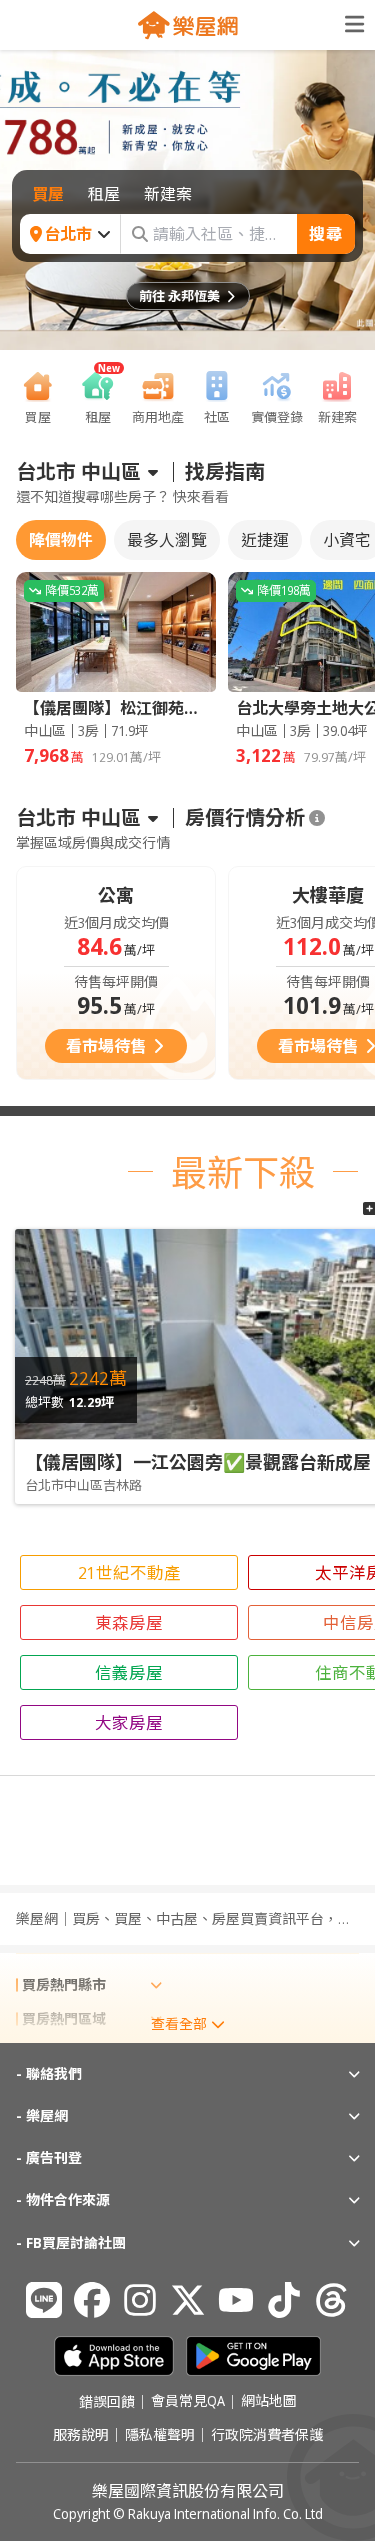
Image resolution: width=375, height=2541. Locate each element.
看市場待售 (106, 1046)
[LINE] (44, 2300)
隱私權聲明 (160, 2435)
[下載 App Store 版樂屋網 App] (114, 2356)
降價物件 (61, 540)
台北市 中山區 (78, 472)
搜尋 (326, 234)
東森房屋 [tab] (129, 1622)
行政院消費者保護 (267, 2435)
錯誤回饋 (107, 2402)
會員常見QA (188, 2402)
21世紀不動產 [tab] (129, 1572)
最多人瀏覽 (167, 540)
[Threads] (332, 2300)
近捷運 (265, 540)
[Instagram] (140, 2300)
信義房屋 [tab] (129, 1672)
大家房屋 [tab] (129, 1722)
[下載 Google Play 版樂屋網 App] (253, 2356)
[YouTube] (236, 2300)
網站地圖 (269, 2402)
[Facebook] (92, 2300)
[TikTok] (284, 2300)
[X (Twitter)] (188, 2300)
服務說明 (81, 2435)
